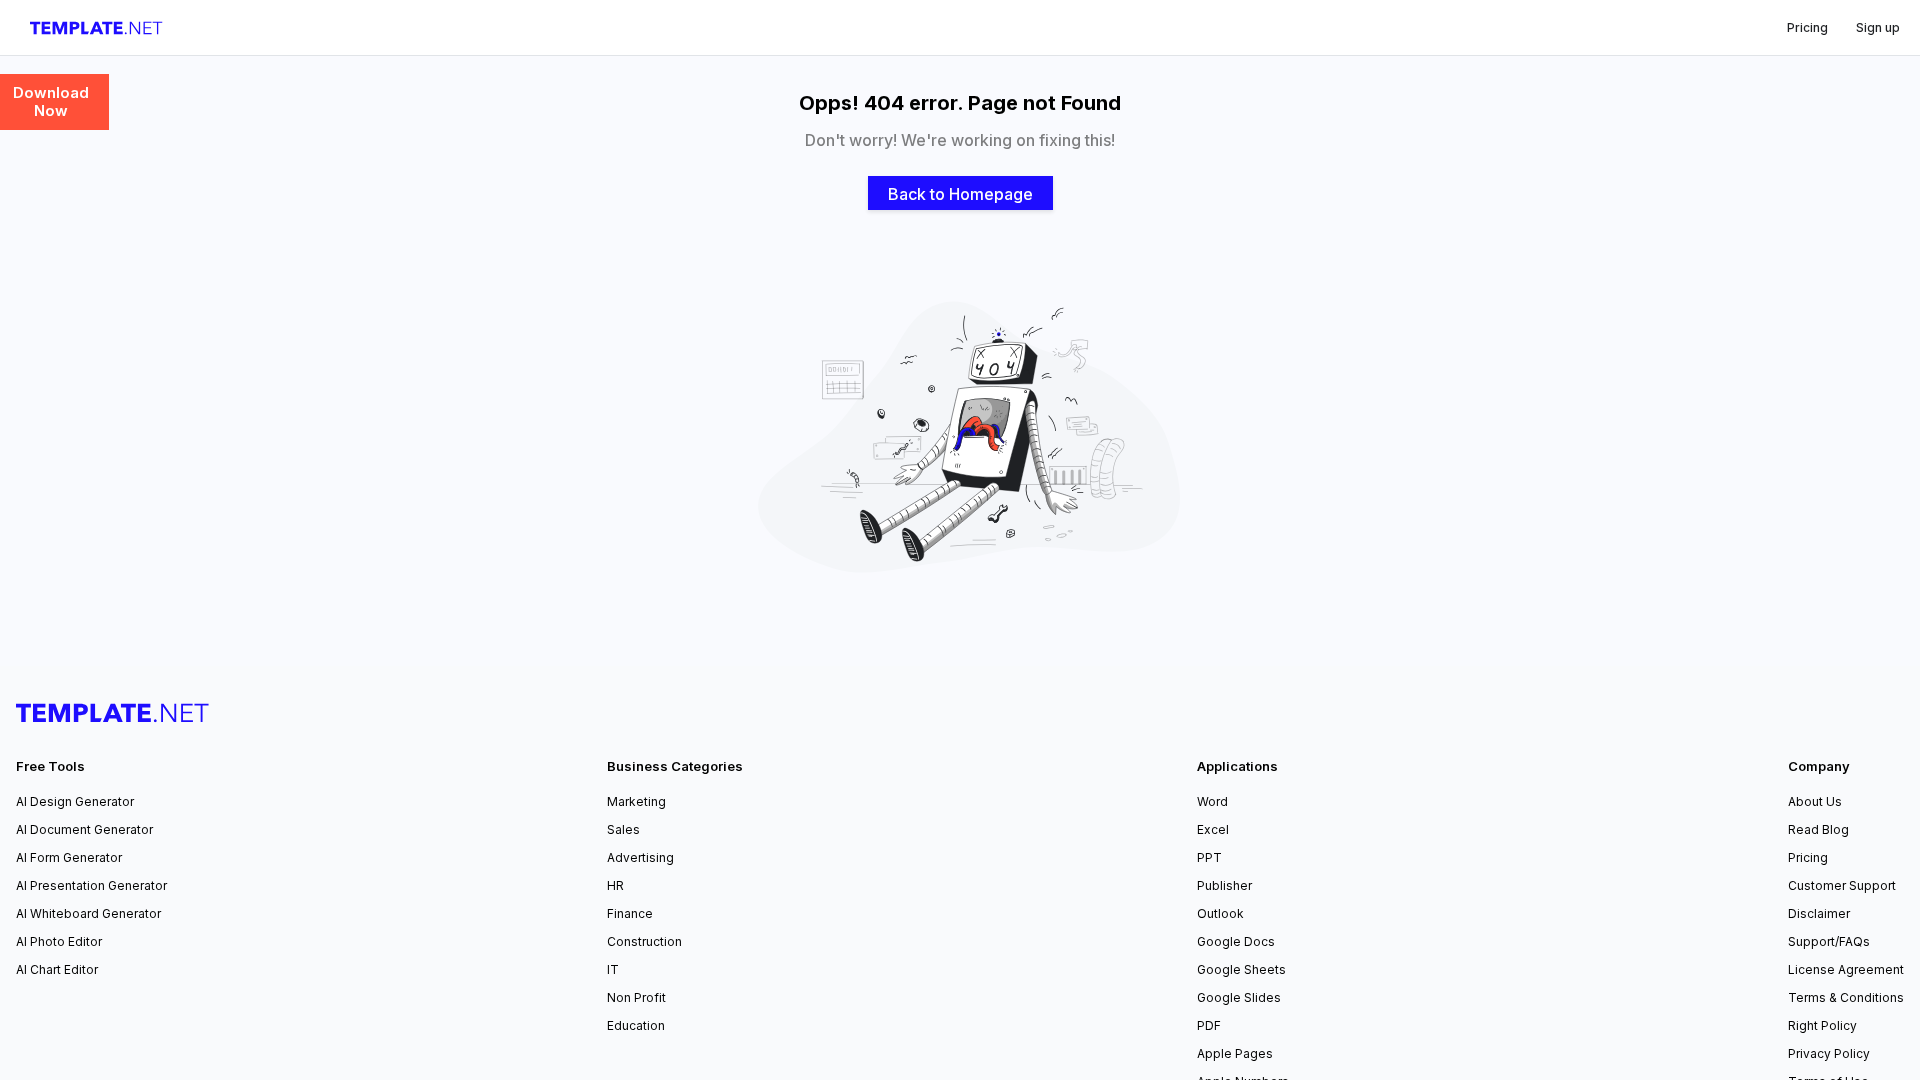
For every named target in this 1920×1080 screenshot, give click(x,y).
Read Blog (1818, 829)
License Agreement (1846, 969)
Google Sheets (1241, 969)
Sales (623, 829)
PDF (1209, 1025)
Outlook (1220, 913)
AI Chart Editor (57, 969)
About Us (1815, 801)
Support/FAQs (1829, 941)
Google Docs (1236, 941)
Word (1212, 801)
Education (636, 1025)
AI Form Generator (69, 857)
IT (613, 969)
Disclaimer (1819, 913)
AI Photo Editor (59, 941)
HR (615, 885)
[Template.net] (96, 28)
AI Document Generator (84, 829)
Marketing (636, 801)
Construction (644, 941)
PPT (1209, 857)
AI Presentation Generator (91, 885)
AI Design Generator (75, 801)
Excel (1213, 829)
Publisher (1224, 885)
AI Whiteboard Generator (88, 913)
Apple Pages (1235, 1053)
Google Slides (1239, 997)
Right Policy (1822, 1025)
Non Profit (636, 997)
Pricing (1808, 857)
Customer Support (1842, 885)
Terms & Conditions (1846, 997)
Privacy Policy (1829, 1053)
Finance (630, 913)
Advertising (640, 857)
